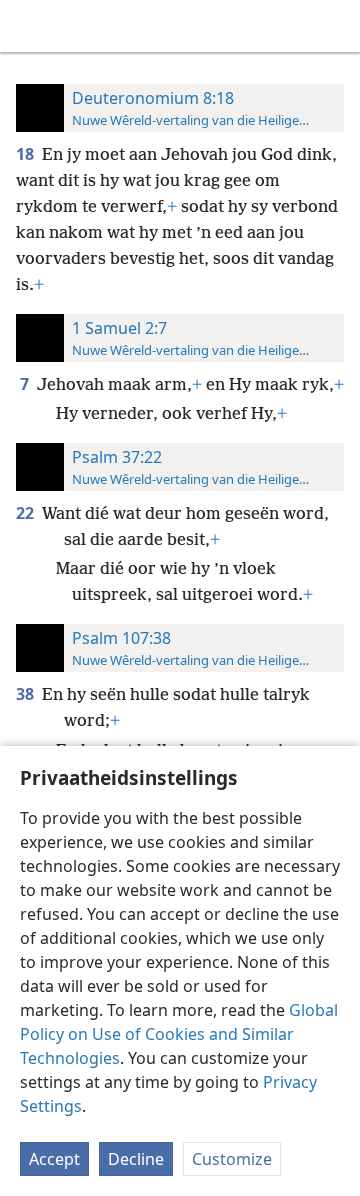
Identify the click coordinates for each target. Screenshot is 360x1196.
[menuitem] (30, 26)
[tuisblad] (30, 26)
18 (27, 154)
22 (27, 513)
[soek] (335, 26)
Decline (136, 1159)
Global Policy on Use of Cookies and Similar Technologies (179, 1034)
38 (27, 694)
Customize (232, 1159)
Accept (54, 1159)
